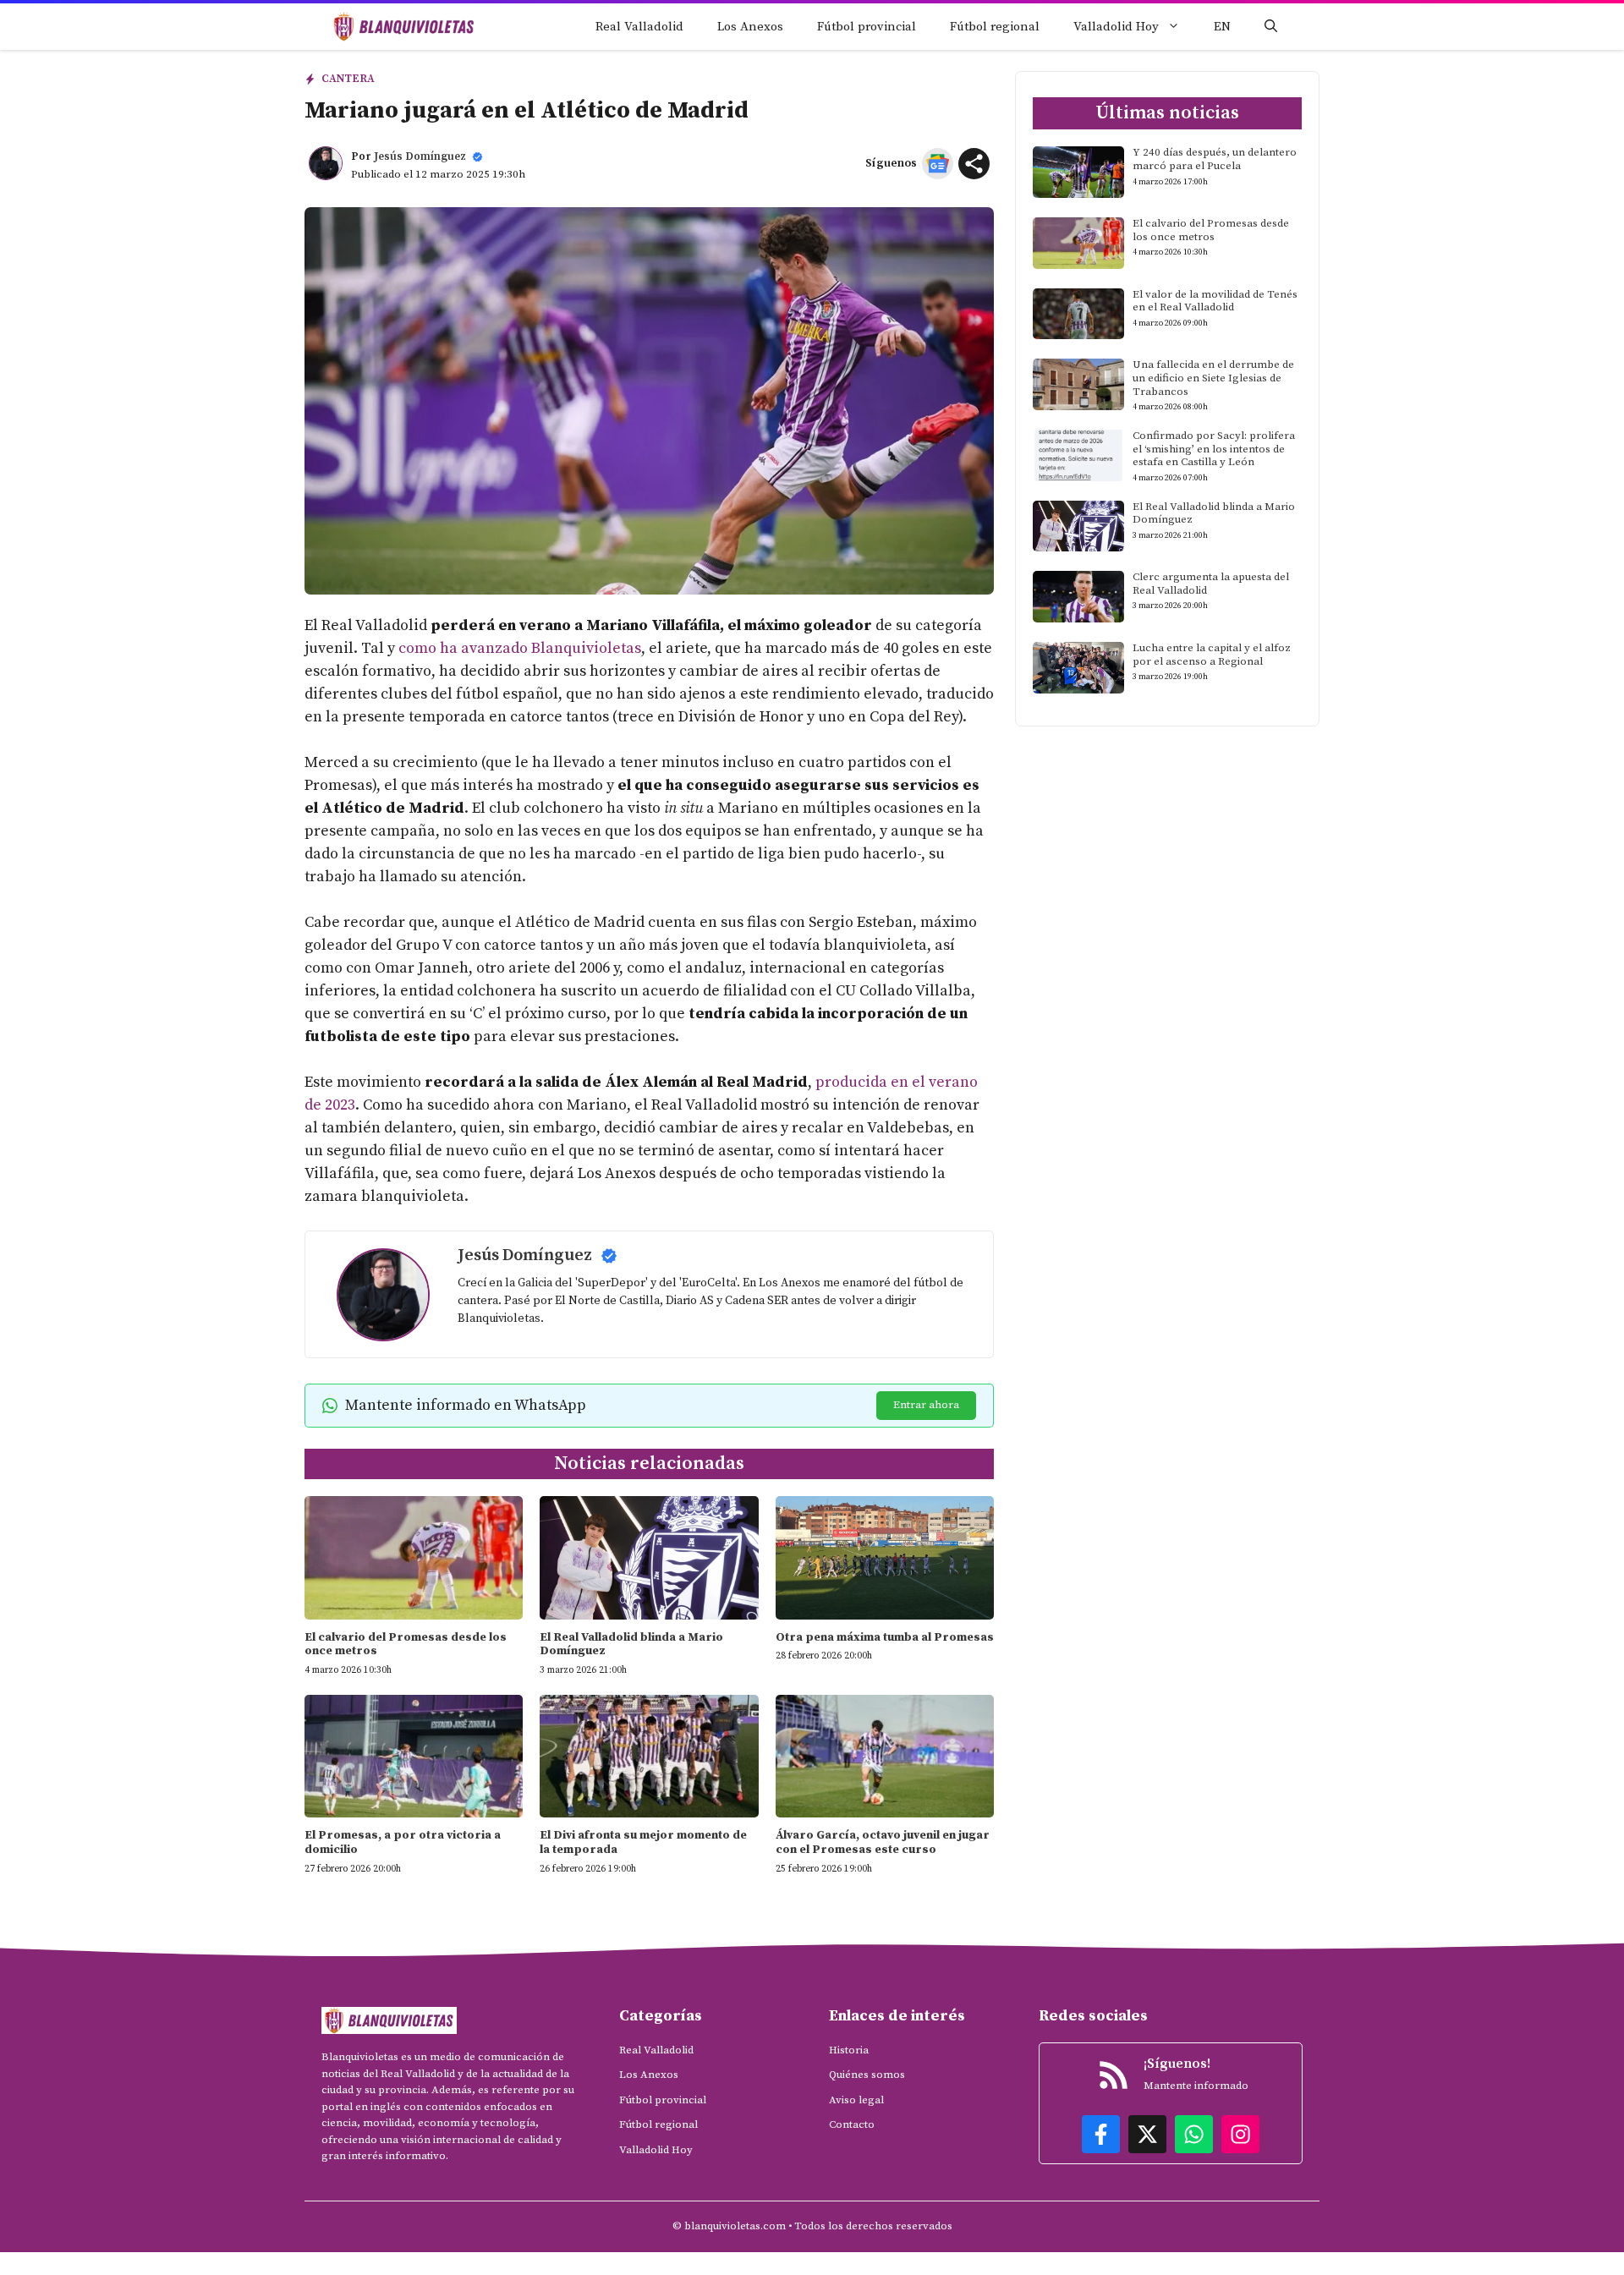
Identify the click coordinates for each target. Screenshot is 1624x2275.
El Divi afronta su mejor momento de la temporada (643, 1842)
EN (1222, 27)
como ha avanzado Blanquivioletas (520, 648)
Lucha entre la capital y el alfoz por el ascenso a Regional (1212, 655)
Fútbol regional (995, 27)
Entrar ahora (926, 1405)
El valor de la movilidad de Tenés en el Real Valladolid (1215, 301)
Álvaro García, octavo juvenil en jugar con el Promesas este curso (883, 1842)
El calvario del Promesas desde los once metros (406, 1645)
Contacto (852, 2124)
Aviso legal (856, 2100)
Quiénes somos (867, 2075)
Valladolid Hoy (1116, 27)
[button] (1271, 27)
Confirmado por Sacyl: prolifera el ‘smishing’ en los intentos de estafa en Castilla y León (1214, 449)
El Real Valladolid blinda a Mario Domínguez (631, 1645)
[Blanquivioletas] (404, 27)
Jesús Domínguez (420, 156)
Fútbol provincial (867, 27)
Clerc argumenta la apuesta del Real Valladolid (1211, 584)
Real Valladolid (639, 27)
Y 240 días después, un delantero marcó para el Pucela (1215, 159)
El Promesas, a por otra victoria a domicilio (403, 1842)
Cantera (348, 79)
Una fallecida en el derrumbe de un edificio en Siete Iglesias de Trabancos (1213, 378)
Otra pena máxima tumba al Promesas (885, 1637)
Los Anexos (750, 27)
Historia (849, 2050)
